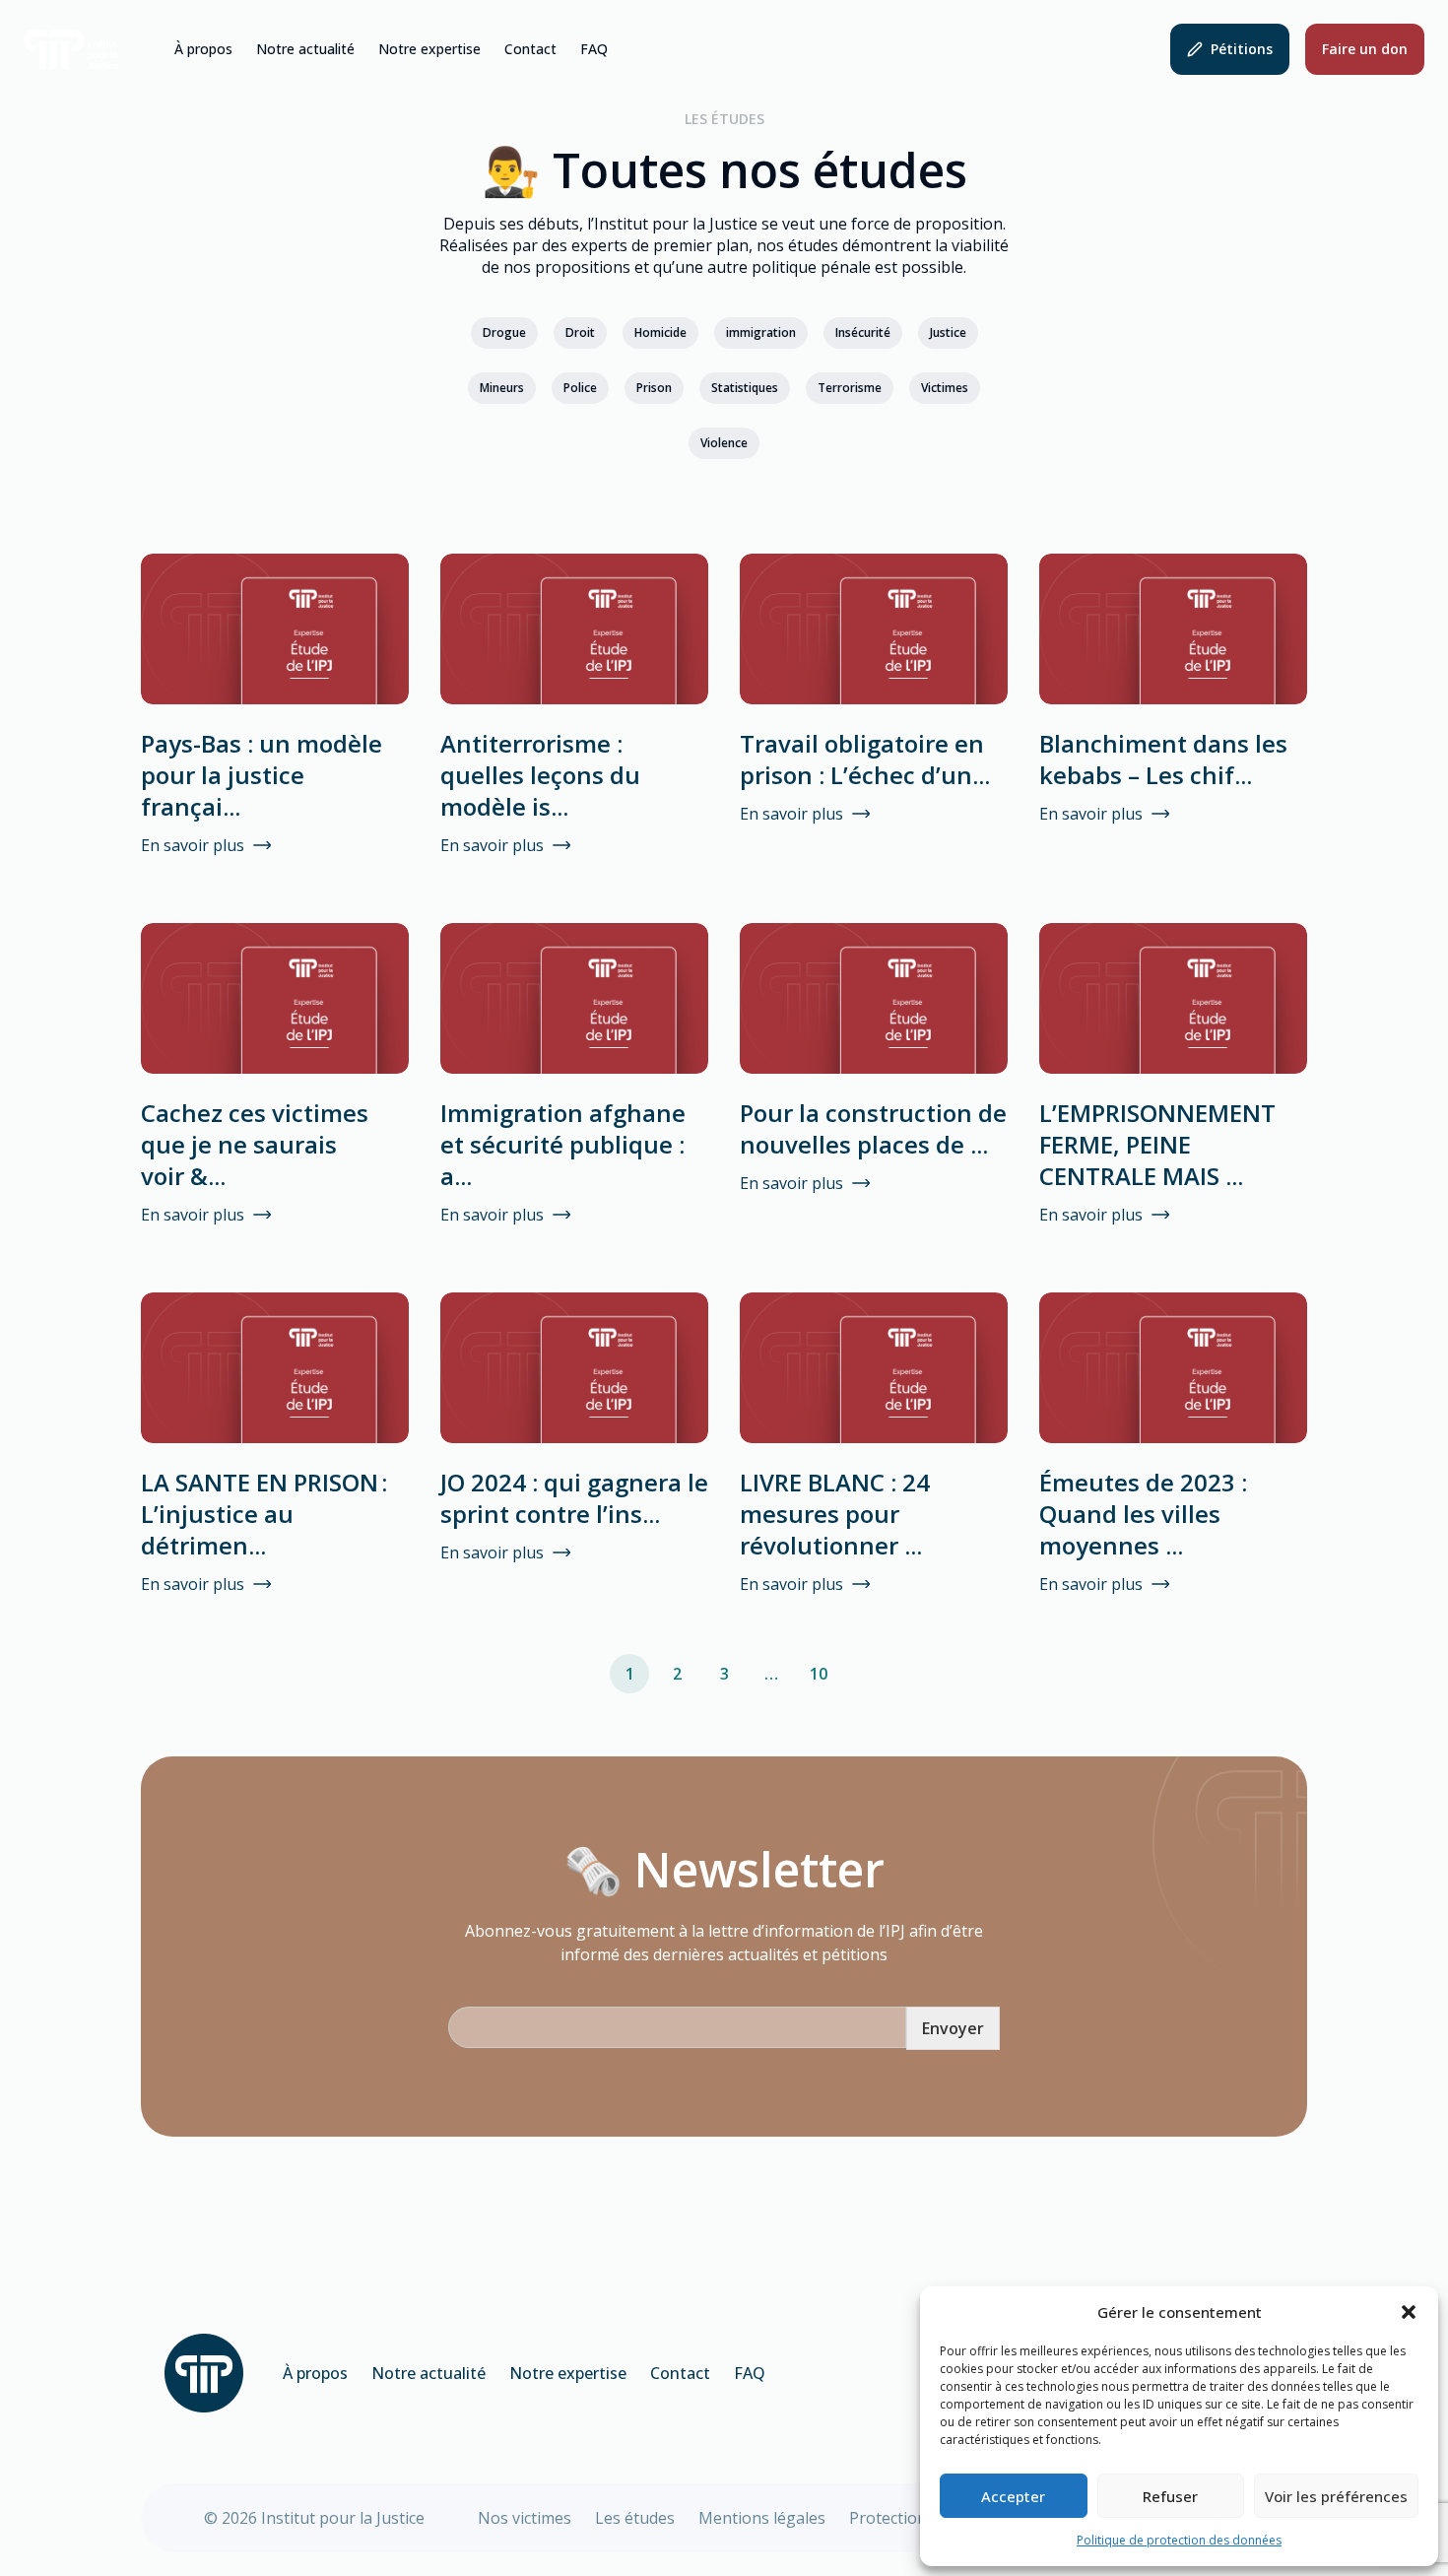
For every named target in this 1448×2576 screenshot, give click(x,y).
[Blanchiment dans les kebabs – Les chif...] (1173, 629)
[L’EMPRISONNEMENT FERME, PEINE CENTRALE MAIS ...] (1173, 998)
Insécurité (863, 332)
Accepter (1013, 2496)
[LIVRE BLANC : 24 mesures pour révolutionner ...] (874, 1368)
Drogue (504, 332)
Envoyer (953, 2028)
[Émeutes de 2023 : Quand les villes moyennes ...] (1173, 1368)
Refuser (1170, 2496)
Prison (654, 388)
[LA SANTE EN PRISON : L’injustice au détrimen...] (275, 1368)
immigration (761, 332)
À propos (203, 49)
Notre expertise (429, 49)
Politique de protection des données (1179, 2540)
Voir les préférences (1336, 2496)
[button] (1409, 2312)
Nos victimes (525, 2518)
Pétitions (1242, 49)
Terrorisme (850, 388)
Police (580, 388)
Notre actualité (305, 49)
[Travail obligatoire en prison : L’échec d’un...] (874, 629)
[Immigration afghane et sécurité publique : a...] (574, 998)
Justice (948, 332)
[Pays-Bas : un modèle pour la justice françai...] (275, 629)
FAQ (594, 49)
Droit (580, 332)
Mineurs (502, 388)
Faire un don (1365, 49)
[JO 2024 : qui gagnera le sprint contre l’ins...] (574, 1368)
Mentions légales (762, 2518)
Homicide (660, 332)
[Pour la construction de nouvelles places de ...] (874, 998)
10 (819, 1674)
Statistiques (745, 388)
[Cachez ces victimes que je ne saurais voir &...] (275, 998)
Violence (724, 443)
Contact (530, 49)
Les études (635, 2518)
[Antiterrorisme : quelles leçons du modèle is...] (574, 629)
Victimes (945, 388)
